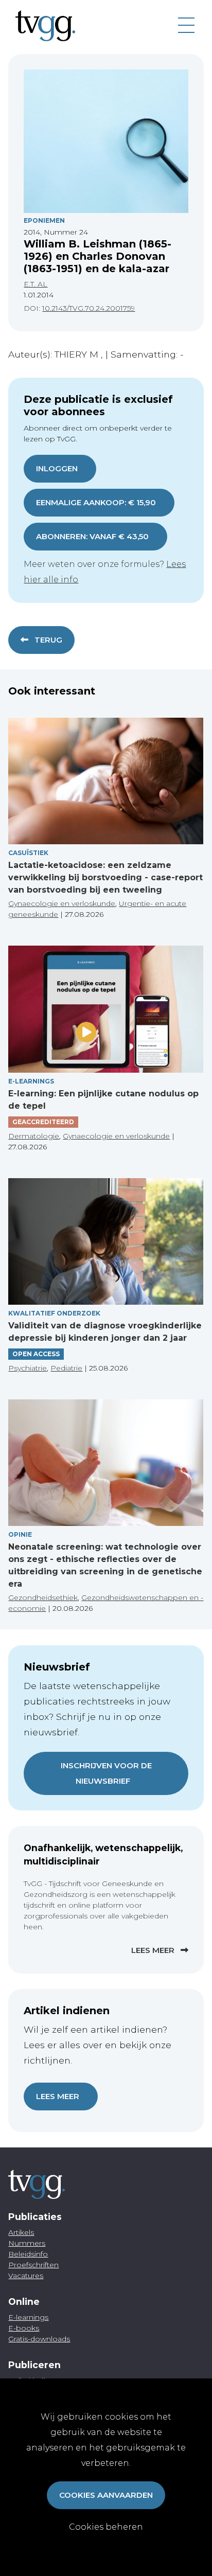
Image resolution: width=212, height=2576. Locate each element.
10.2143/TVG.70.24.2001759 (89, 308)
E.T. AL (36, 284)
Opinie (20, 1534)
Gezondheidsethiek (43, 1597)
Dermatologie (34, 1136)
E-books (24, 2328)
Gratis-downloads (39, 2339)
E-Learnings (31, 1081)
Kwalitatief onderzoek (54, 1313)
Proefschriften (33, 2265)
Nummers (27, 2243)
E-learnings (28, 2317)
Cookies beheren (106, 2527)
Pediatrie (66, 1368)
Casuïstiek (28, 853)
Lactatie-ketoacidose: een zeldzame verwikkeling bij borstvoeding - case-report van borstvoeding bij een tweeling (105, 877)
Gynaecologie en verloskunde (62, 903)
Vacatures (26, 2276)
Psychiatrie (28, 1368)
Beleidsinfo (28, 2254)
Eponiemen (44, 220)
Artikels (21, 2232)
